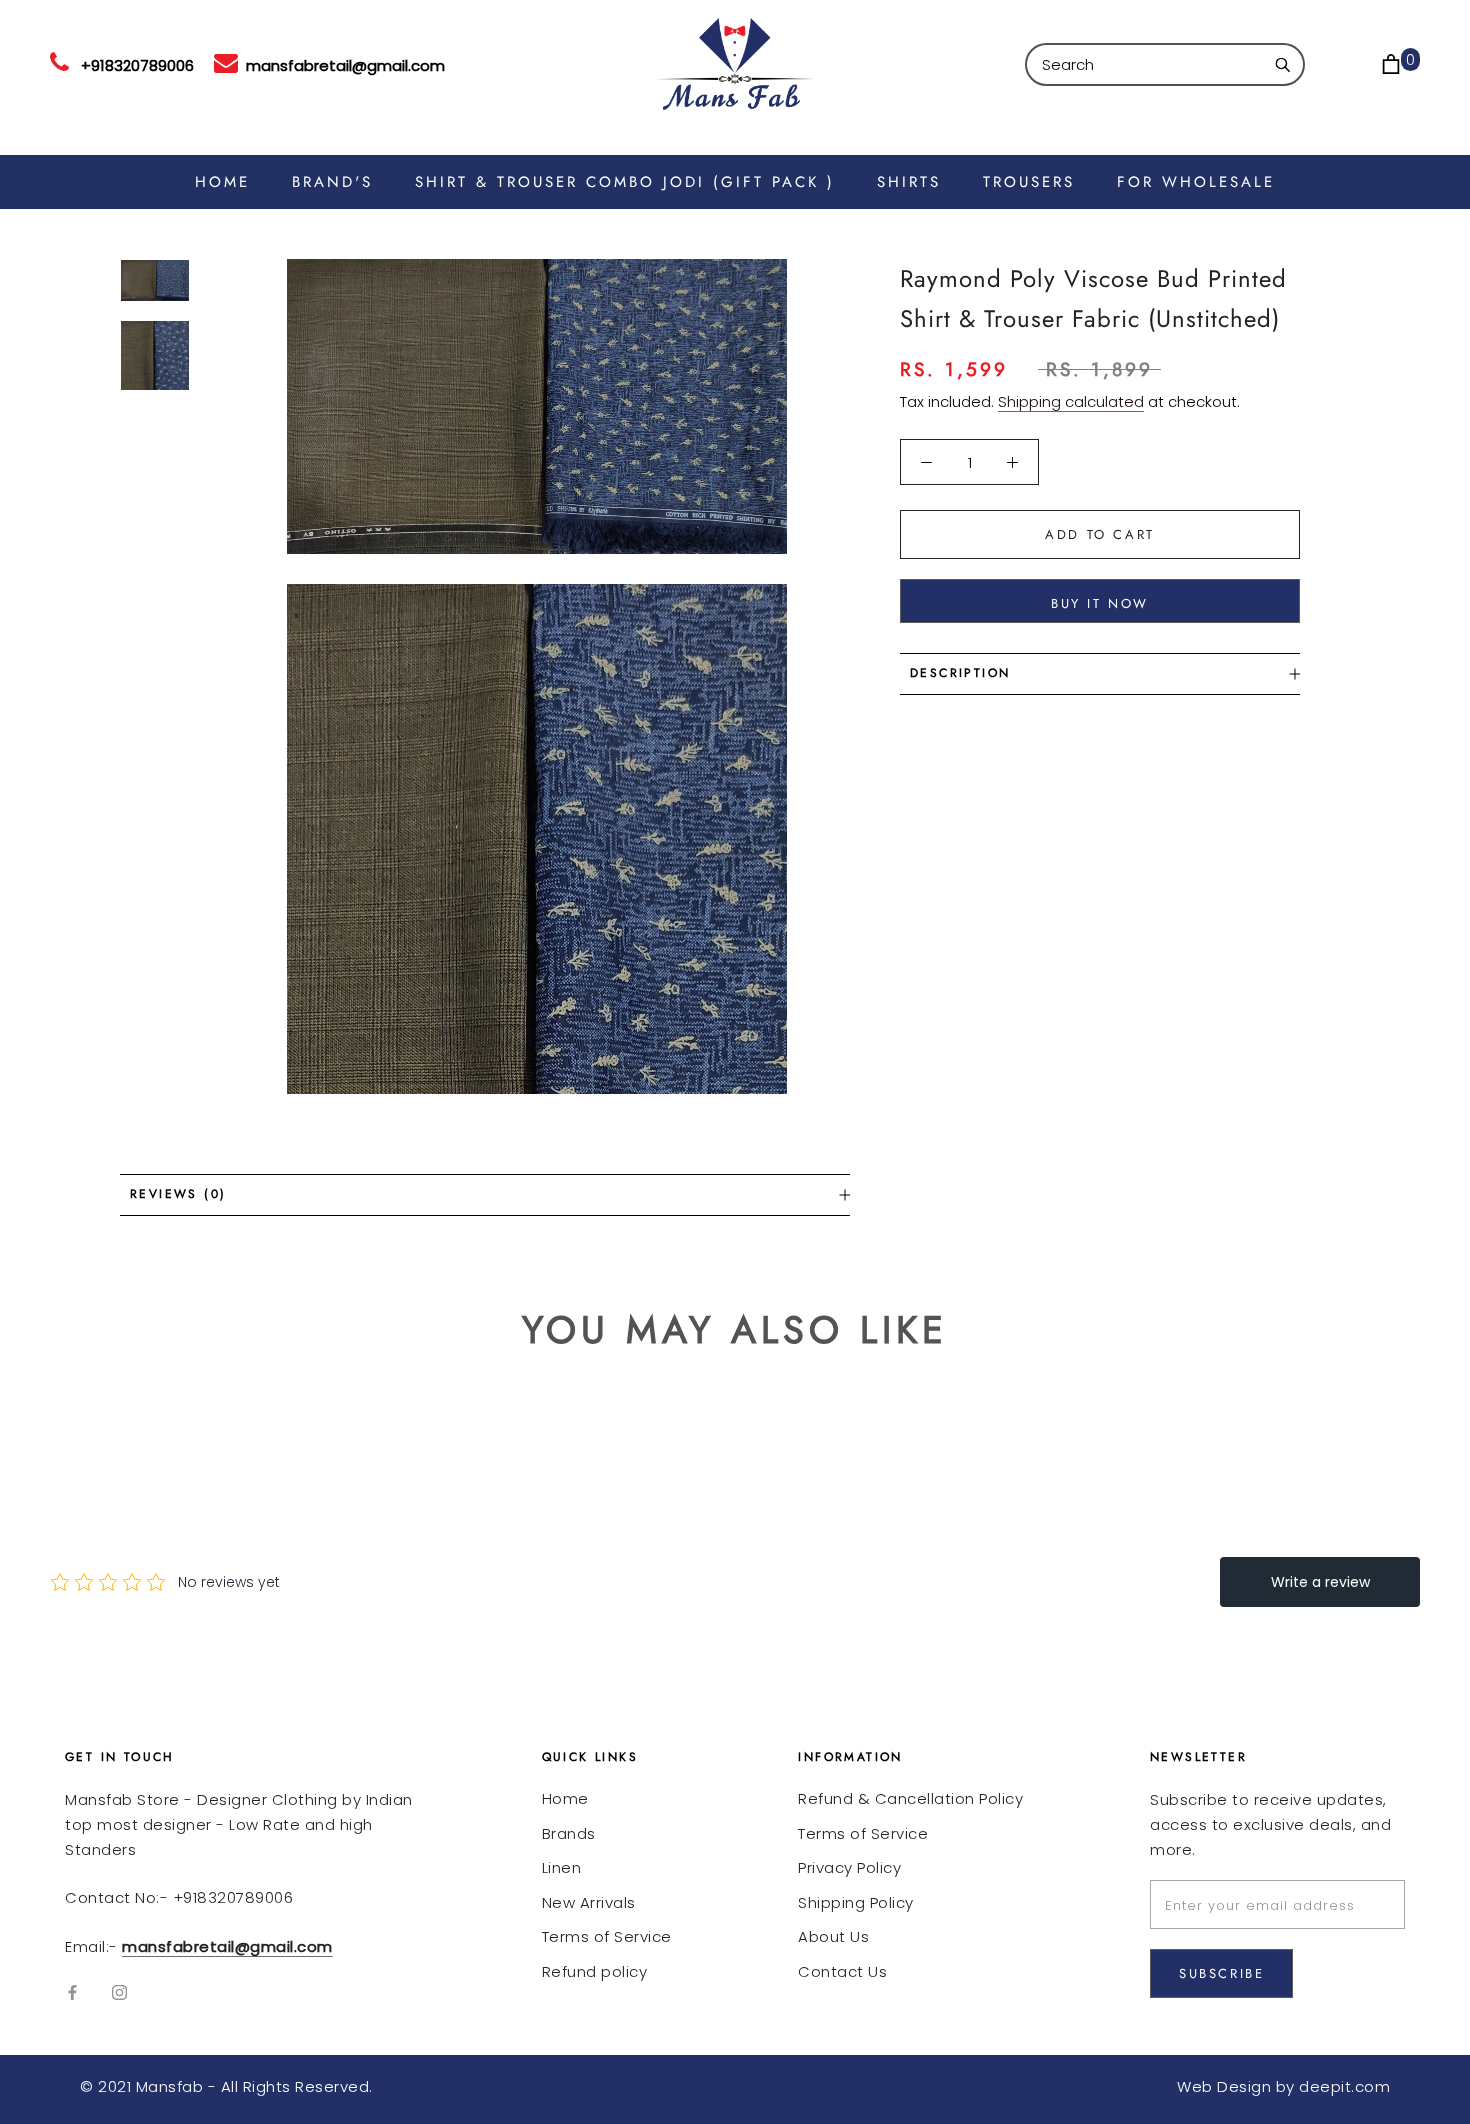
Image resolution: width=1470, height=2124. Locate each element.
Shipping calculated (1071, 401)
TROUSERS (1029, 182)
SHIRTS (909, 182)
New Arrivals (589, 1902)
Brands (569, 1833)
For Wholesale (1196, 182)
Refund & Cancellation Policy (910, 1798)
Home (565, 1798)
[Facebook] (72, 1992)
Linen (562, 1867)
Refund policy (595, 1971)
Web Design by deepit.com (1283, 2086)
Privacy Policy (849, 1867)
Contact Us (842, 1971)
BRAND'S (332, 182)
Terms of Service (607, 1936)
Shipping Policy (856, 1902)
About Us (833, 1936)
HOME (222, 182)
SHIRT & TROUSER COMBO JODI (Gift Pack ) (625, 182)
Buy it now (1100, 603)
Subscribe (1221, 1973)
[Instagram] (119, 1992)
